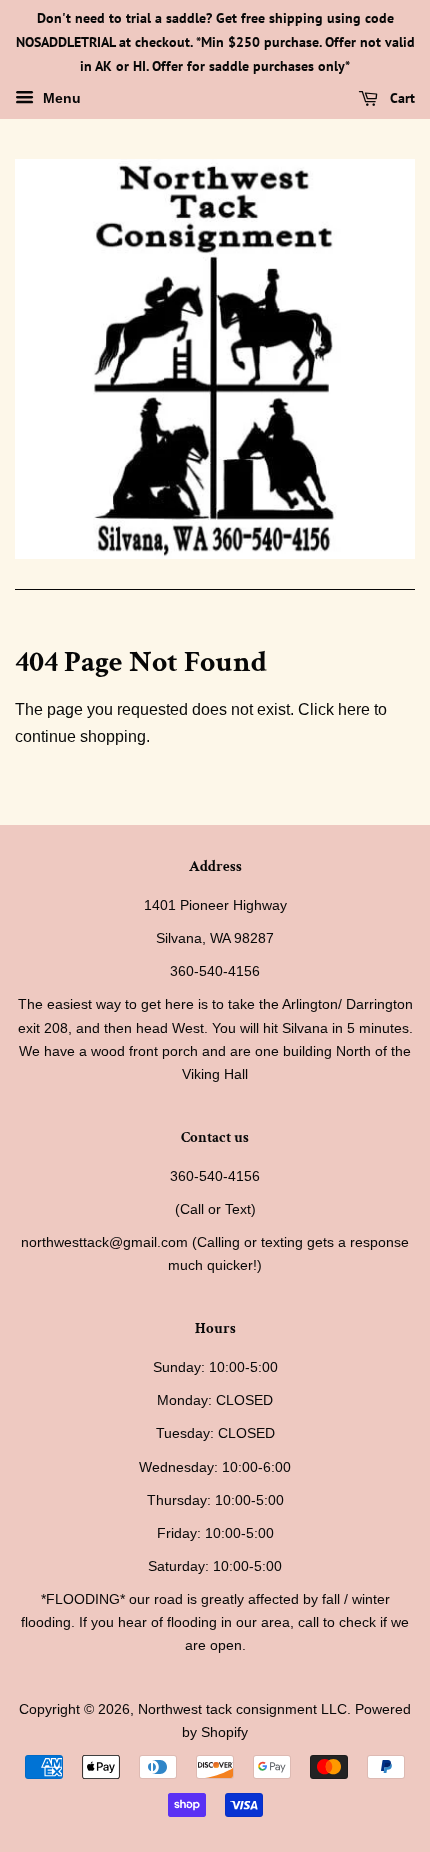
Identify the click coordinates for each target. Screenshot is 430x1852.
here (354, 709)
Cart (400, 99)
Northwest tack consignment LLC (242, 1709)
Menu (60, 99)
